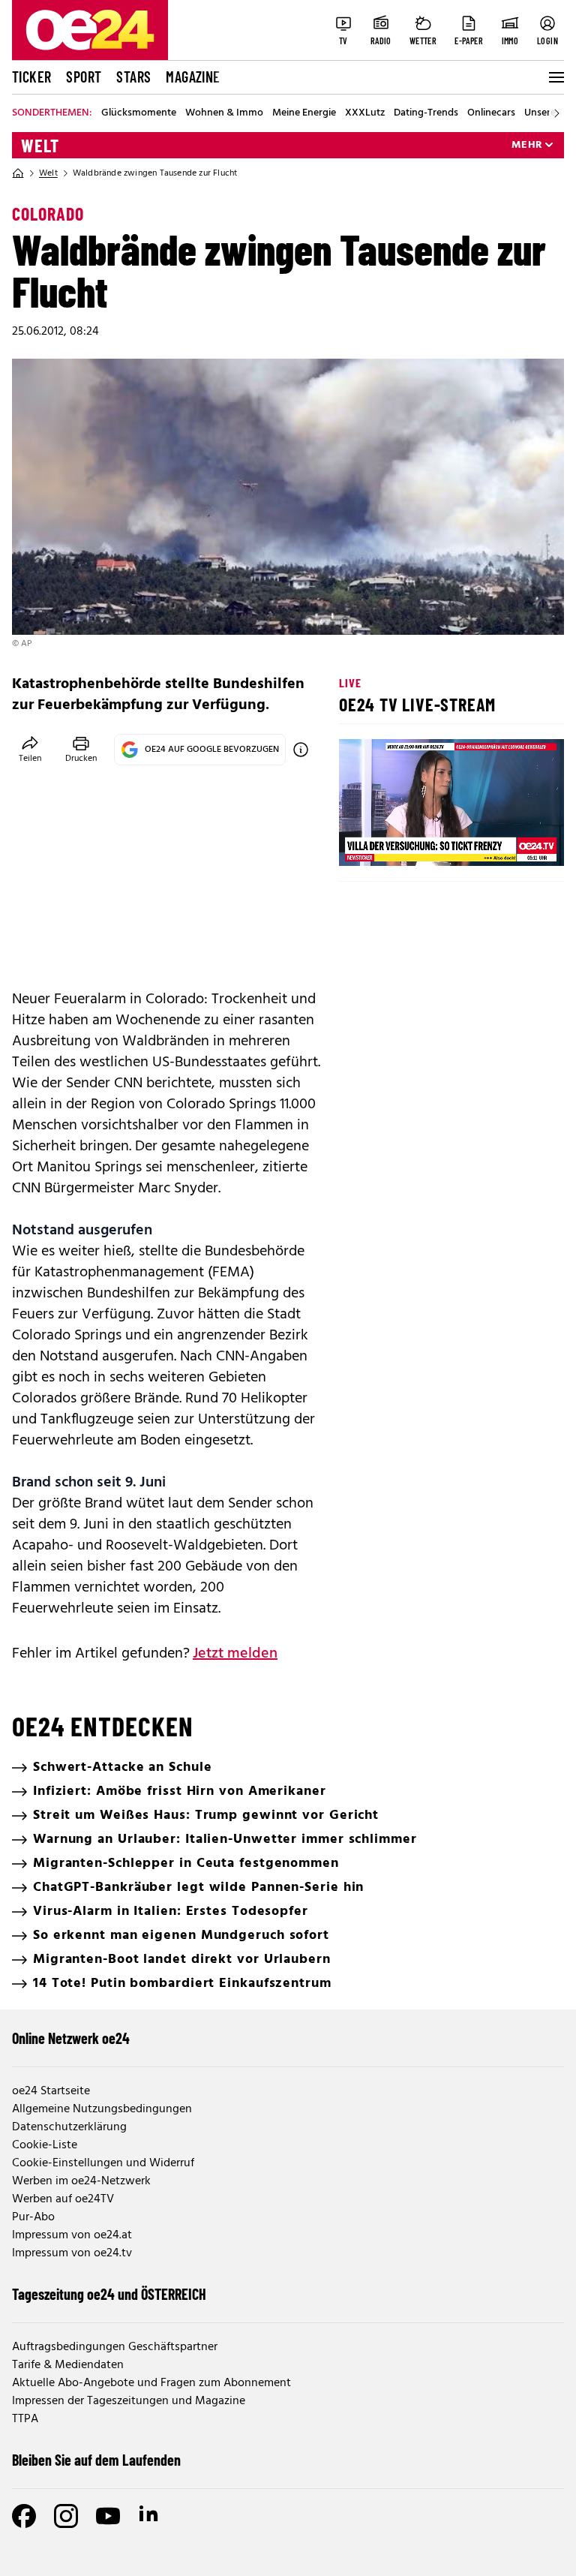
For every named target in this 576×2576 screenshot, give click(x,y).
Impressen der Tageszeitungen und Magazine (129, 2401)
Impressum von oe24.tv (72, 2253)
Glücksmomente (139, 113)
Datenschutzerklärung (69, 2127)
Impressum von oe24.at (72, 2235)
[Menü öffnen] (555, 77)
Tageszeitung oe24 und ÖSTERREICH (109, 2294)
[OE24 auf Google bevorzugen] (301, 750)
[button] (363, 842)
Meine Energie (304, 113)
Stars (133, 77)
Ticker (31, 77)
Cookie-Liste (45, 2145)
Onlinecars (491, 113)
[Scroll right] (556, 113)
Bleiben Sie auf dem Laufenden (96, 2460)
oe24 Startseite (51, 2091)
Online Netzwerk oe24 (71, 2038)
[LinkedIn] (150, 2516)
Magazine (193, 77)
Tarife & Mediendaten (68, 2365)
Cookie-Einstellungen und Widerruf (103, 2163)
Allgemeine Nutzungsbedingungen (102, 2109)
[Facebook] (24, 2516)
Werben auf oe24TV (63, 2199)
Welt (40, 146)
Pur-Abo (33, 2217)
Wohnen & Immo (224, 113)
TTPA (25, 2419)
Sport (84, 77)
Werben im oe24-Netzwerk (81, 2181)
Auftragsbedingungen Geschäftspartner (115, 2347)
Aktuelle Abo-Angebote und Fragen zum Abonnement (151, 2383)
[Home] (18, 173)
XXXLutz (365, 113)
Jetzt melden (235, 1654)
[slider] (413, 842)
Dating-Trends (426, 113)
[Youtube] (108, 2516)
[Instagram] (66, 2516)
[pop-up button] (516, 842)
